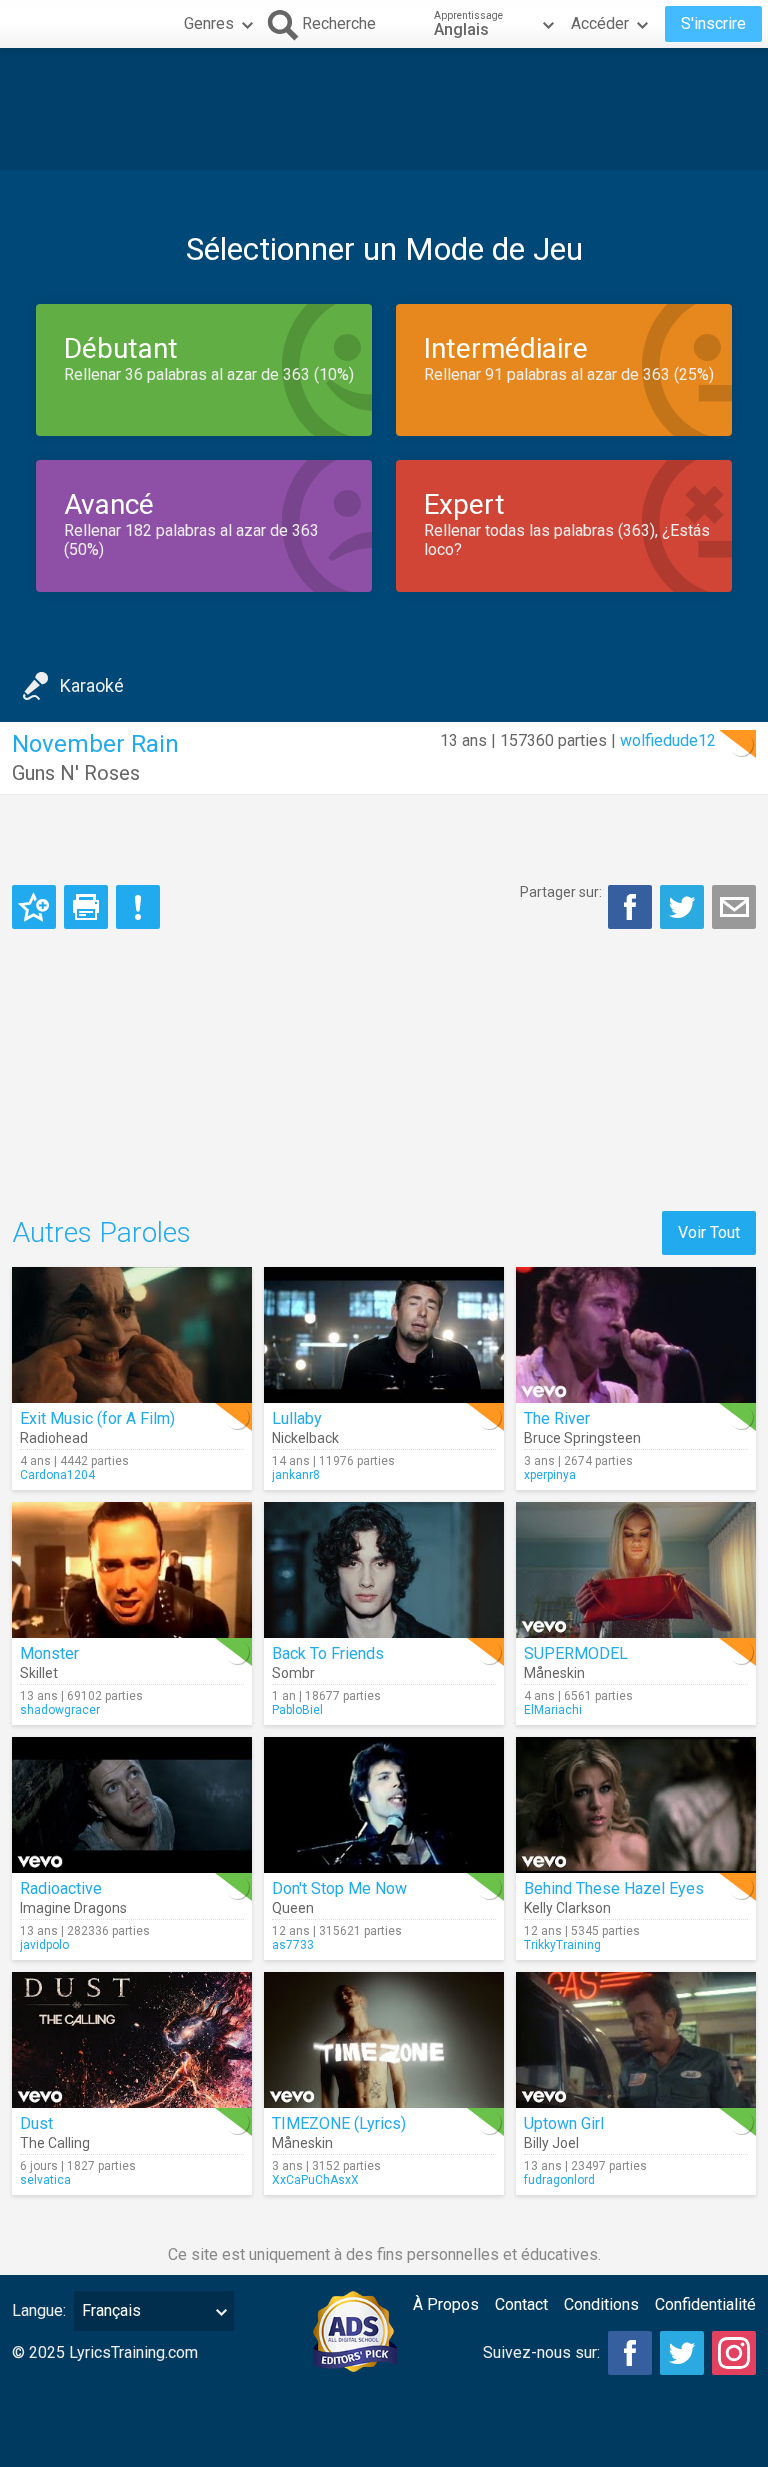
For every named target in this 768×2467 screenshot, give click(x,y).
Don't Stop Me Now (339, 1888)
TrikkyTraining (562, 1945)
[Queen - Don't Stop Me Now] (384, 1805)
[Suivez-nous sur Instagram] (734, 2353)
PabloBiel (297, 1710)
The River (557, 1418)
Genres (209, 23)
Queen (293, 1908)
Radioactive (61, 1888)
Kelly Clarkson (567, 1908)
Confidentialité (705, 2304)
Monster (49, 1653)
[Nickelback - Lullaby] (384, 1335)
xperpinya (550, 1475)
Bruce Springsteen (582, 1438)
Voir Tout (709, 1232)
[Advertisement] (384, 109)
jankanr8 (296, 1475)
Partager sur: (561, 892)
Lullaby (297, 1418)
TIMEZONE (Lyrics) (339, 2123)
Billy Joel (551, 2143)
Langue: (39, 2310)
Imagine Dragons (73, 1908)
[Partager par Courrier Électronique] (734, 907)
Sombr (293, 1673)
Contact (521, 2304)
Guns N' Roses (76, 773)
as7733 (293, 1945)
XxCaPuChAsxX (315, 2180)
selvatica (45, 2180)
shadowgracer (60, 1710)
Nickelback (305, 1438)
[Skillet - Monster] (132, 1570)
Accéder (600, 23)
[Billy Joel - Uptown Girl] (636, 2040)
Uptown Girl (564, 2123)
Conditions (601, 2304)
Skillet (39, 1673)
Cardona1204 (57, 1475)
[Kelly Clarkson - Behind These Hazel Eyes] (636, 1805)
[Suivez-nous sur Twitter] (682, 2353)
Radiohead (54, 1438)
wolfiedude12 (668, 740)
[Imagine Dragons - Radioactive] (132, 1805)
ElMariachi (553, 1710)
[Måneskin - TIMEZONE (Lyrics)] (384, 2040)
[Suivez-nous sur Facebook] (630, 2353)
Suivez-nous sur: (541, 2352)
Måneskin (554, 1673)
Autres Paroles (101, 1232)
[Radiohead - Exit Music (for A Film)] (132, 1335)
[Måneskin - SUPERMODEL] (636, 1570)
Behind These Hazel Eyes (614, 1888)
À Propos (446, 2304)
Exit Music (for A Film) (97, 1418)
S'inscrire (713, 23)
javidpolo (44, 1945)
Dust (36, 2123)
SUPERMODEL (576, 1653)
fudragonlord (559, 2180)
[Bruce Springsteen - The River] (636, 1335)
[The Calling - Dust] (132, 2040)
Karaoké (92, 685)
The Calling (55, 2143)
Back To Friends (328, 1653)
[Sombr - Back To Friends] (384, 1570)
